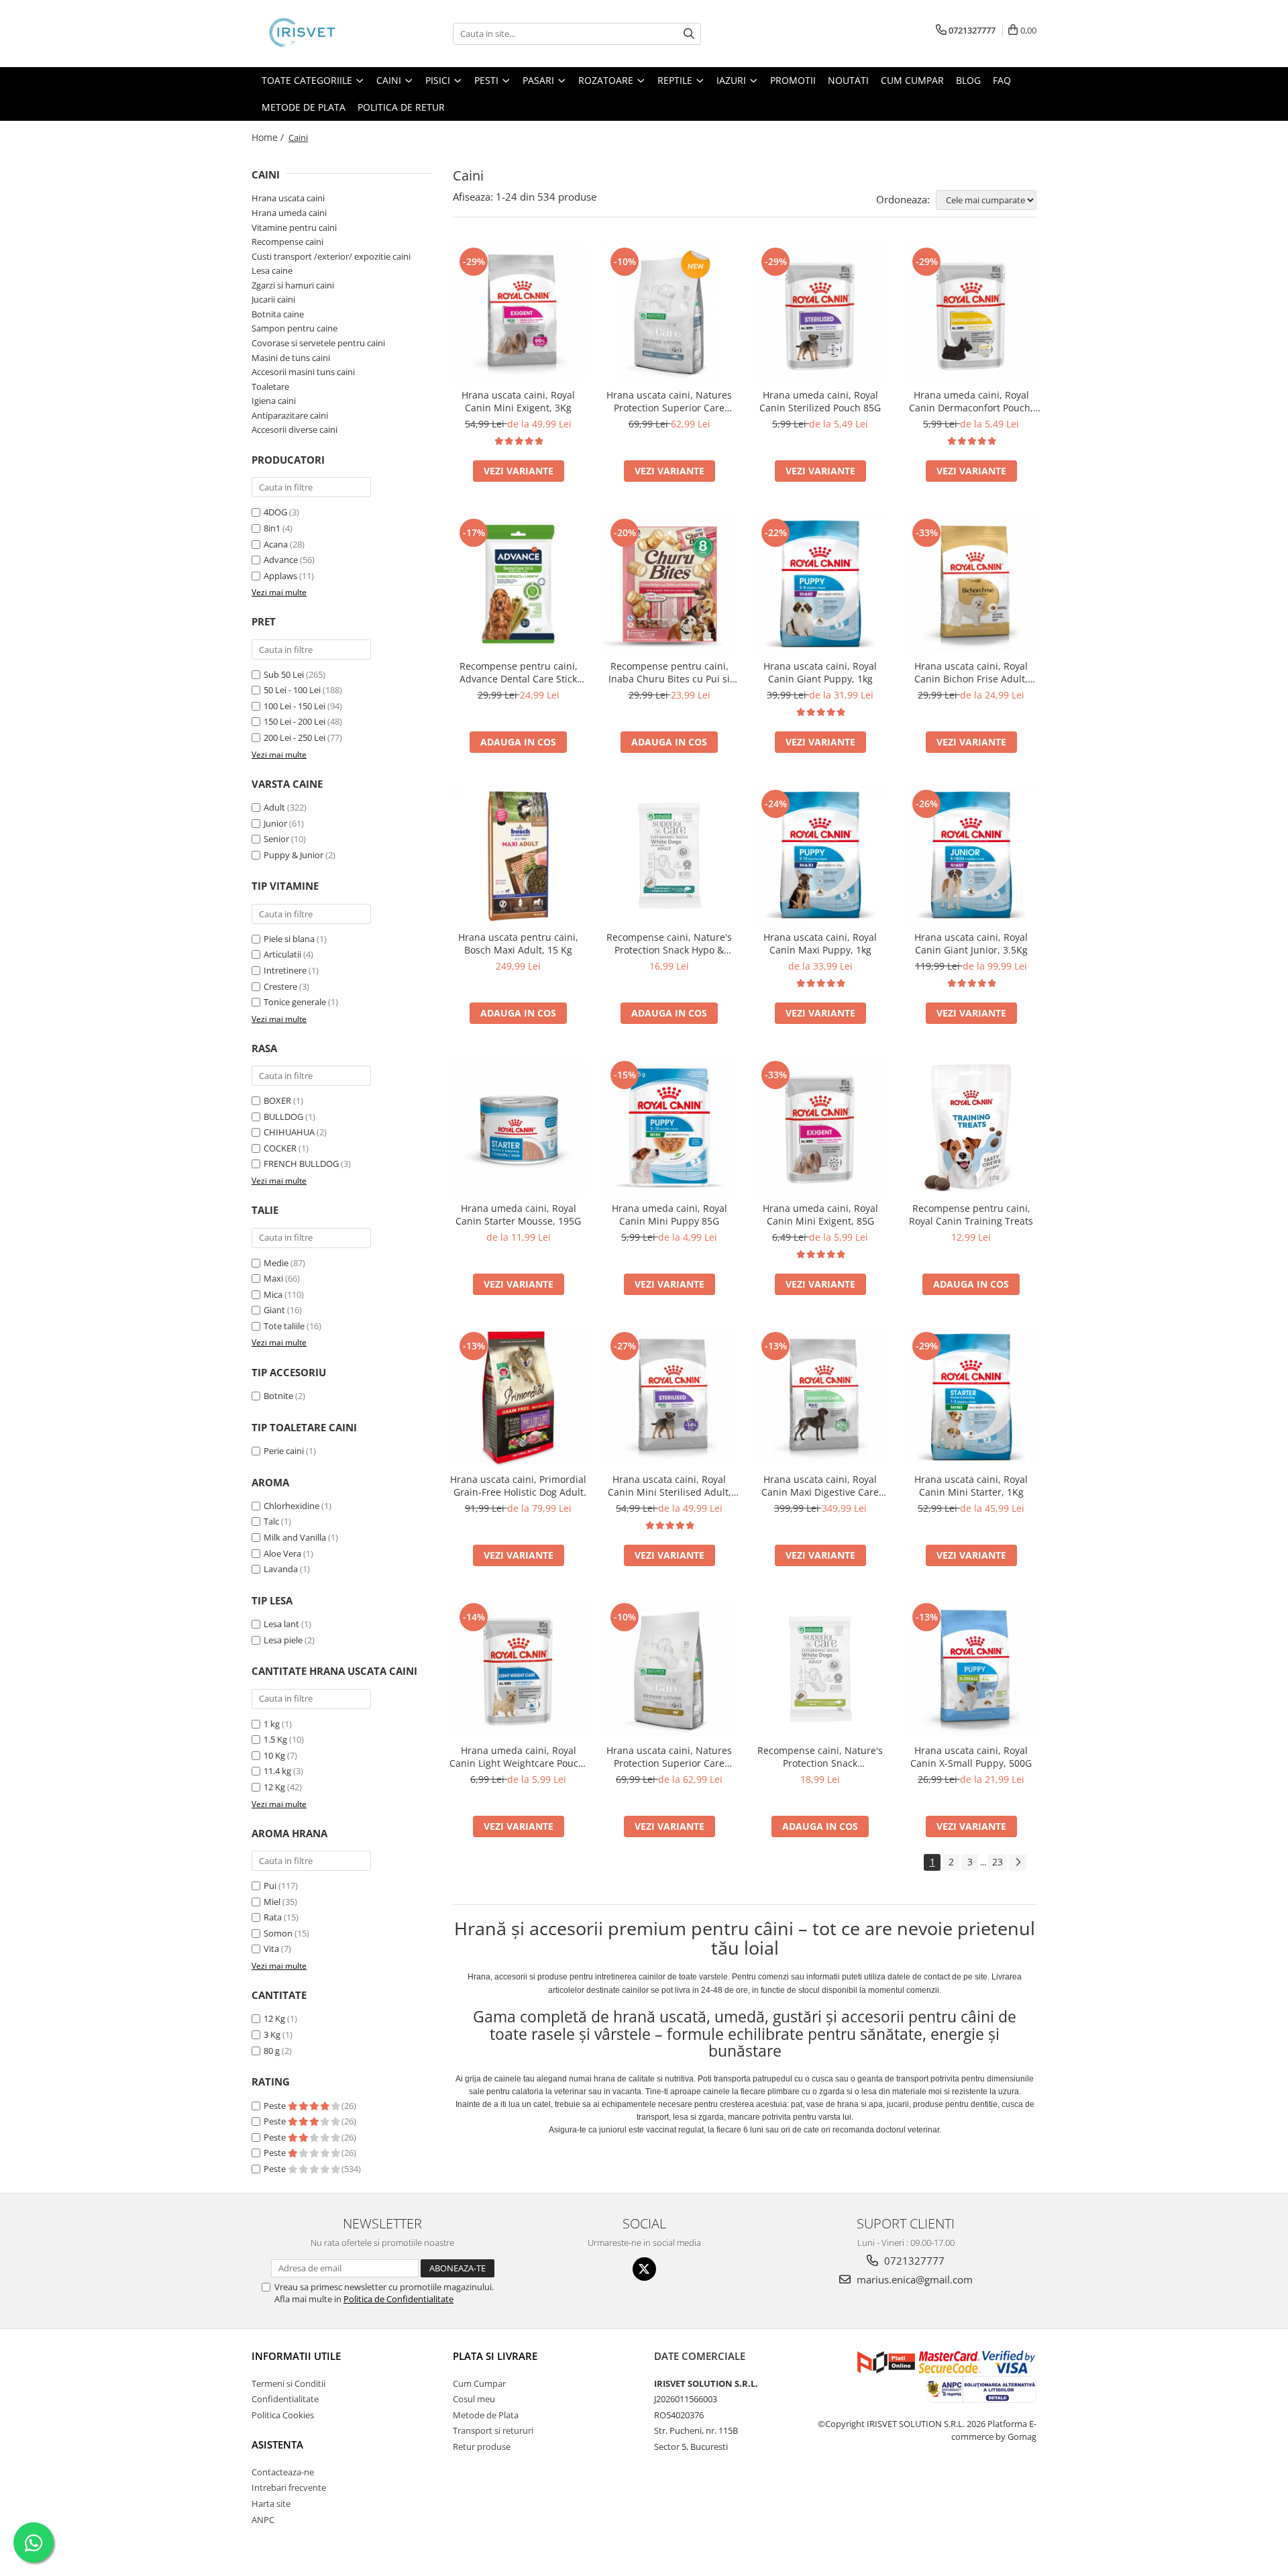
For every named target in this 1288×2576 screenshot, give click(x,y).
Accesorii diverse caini (294, 429)
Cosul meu (474, 2399)
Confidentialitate (285, 2399)
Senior (276, 839)
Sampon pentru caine (294, 328)
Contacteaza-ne (283, 2472)
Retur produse (482, 2446)
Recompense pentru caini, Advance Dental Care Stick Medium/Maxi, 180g (519, 672)
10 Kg (275, 1755)
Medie (276, 1263)
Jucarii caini (273, 299)
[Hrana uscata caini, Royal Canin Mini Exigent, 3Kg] (518, 313)
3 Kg (272, 2034)
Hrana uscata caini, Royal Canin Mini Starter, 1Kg (971, 1486)
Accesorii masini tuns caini (303, 372)
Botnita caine (278, 314)
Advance (281, 560)
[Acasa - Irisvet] (319, 34)
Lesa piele (283, 1640)
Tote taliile (284, 1326)
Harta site (271, 2504)
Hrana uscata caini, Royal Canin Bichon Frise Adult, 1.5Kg (971, 672)
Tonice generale (295, 1002)
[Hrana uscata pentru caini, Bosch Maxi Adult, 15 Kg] (518, 855)
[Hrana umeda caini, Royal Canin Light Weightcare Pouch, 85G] (518, 1668)
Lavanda (281, 1569)
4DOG (275, 512)
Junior (275, 823)
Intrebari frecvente (289, 2487)
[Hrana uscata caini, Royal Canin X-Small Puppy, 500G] (971, 1668)
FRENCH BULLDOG (301, 1164)
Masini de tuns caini (291, 358)
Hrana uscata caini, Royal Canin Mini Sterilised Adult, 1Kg (669, 1486)
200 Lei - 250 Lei (294, 737)
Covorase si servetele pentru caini (318, 343)
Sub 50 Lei (284, 674)
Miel (272, 1902)
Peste (276, 2106)
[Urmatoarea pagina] (1018, 1862)
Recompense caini (287, 242)
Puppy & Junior (293, 855)
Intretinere (285, 970)
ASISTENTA (277, 2444)
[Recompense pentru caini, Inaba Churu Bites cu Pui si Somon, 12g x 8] (669, 584)
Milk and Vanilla (295, 1537)
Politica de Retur (401, 107)
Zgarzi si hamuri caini (293, 285)
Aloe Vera (282, 1553)
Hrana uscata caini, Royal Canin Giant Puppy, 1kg (820, 672)
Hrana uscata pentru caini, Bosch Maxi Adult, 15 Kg (518, 943)
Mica (273, 1294)
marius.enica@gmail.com (913, 2279)
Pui (270, 1886)
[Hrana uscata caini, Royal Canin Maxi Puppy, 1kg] (820, 855)
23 (998, 1862)
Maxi (273, 1278)
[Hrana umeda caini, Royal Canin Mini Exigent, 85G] (820, 1126)
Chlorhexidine (291, 1506)
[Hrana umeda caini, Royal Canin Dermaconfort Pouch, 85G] (971, 313)
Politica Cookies (283, 2415)
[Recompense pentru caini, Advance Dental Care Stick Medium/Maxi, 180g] (518, 584)
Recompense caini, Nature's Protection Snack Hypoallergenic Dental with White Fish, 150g (820, 1757)
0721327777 (913, 2261)
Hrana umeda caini (289, 213)
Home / (269, 137)
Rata (273, 1917)
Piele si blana (289, 939)
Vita (271, 1949)
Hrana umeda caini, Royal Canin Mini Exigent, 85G (820, 1215)
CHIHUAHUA (289, 1132)
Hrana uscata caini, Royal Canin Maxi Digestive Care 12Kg (820, 1486)
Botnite (278, 1396)
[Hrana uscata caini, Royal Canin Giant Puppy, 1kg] (820, 584)
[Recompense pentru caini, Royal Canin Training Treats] (971, 1126)
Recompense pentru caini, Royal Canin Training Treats (971, 1215)
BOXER (277, 1100)
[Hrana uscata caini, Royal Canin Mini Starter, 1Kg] (971, 1397)
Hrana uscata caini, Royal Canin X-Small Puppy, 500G (971, 1757)
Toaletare (270, 387)
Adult (274, 807)
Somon (278, 1933)
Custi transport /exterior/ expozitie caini (331, 256)
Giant (274, 1310)
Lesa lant (281, 1624)
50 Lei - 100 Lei (292, 690)
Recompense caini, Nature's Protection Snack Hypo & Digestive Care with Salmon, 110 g (669, 943)
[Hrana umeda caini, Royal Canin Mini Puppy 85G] (669, 1126)
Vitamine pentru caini (294, 227)
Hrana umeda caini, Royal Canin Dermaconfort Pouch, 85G (971, 401)
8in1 (272, 528)
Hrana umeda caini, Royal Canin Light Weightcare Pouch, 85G (518, 1757)
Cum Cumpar (479, 2383)
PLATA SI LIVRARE (495, 2356)
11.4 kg (278, 1771)
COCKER (280, 1148)
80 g (272, 2051)
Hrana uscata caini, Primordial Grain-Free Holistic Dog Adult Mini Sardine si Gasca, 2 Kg (518, 1486)
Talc (271, 1521)
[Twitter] (644, 2269)
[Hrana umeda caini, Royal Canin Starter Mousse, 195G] (518, 1126)
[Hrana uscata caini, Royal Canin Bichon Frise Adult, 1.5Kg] (971, 584)
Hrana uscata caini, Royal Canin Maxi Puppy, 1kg (820, 943)
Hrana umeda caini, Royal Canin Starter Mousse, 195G (518, 1215)
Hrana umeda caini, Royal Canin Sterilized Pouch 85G (820, 401)
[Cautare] (689, 34)
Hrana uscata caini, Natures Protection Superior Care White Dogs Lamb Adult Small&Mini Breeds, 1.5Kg (669, 1757)
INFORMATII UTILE (296, 2356)
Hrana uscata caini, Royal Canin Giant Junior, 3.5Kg (971, 943)
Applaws (280, 576)
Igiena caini (274, 401)
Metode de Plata (304, 107)
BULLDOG (283, 1117)
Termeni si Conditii (288, 2383)
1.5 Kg (276, 1739)
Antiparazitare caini (290, 415)
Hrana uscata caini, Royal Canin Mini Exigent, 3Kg (518, 401)
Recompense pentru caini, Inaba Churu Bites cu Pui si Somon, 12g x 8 (669, 672)
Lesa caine (272, 270)
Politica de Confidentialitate (398, 2299)
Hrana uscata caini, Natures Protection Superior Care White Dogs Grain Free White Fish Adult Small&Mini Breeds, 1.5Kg (669, 401)
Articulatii (282, 954)
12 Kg (275, 1787)
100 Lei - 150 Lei (294, 706)
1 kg (273, 1724)
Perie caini (284, 1451)
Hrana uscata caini (288, 198)
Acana (276, 544)
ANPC (263, 2520)
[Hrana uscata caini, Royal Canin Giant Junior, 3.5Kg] (971, 855)
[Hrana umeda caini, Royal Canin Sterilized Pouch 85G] (820, 313)
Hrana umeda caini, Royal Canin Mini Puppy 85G (669, 1215)
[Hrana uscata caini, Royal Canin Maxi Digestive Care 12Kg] (820, 1397)
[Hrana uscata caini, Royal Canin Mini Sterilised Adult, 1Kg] (669, 1397)
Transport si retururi (493, 2430)
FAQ (1002, 80)
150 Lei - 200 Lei (294, 721)
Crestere (280, 986)
